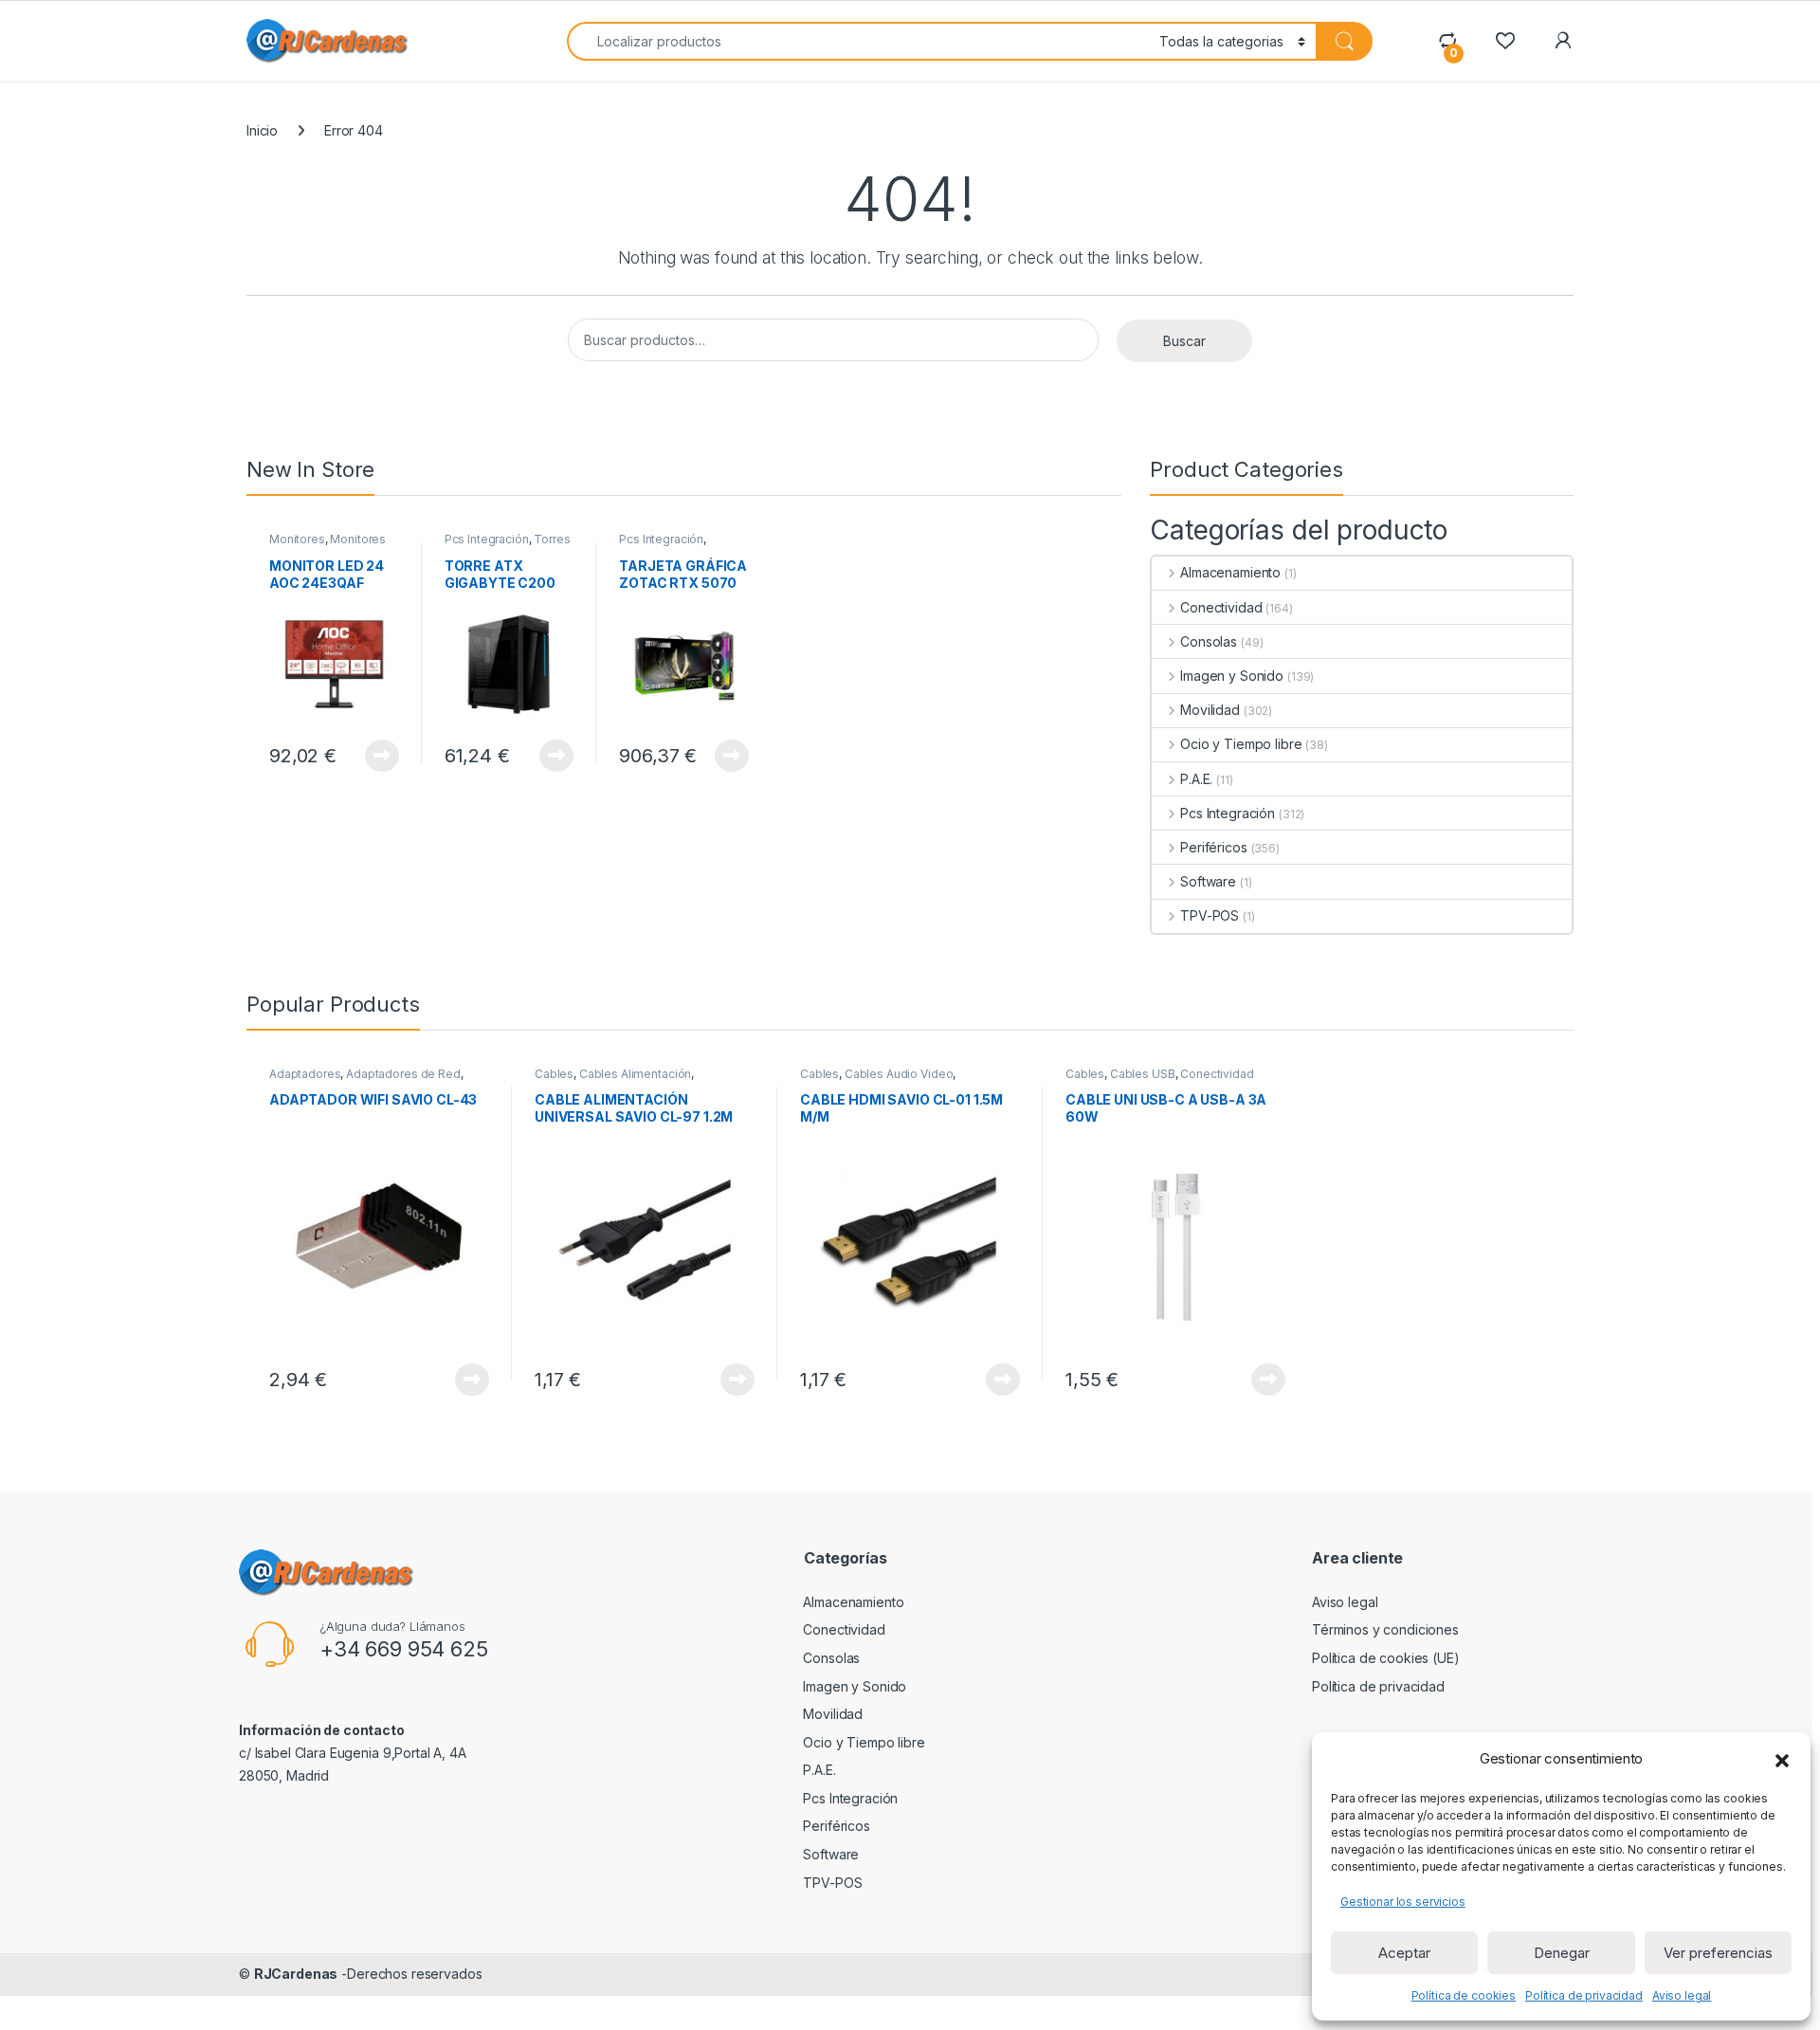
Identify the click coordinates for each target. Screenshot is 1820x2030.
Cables (554, 1074)
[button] (1782, 1759)
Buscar (1184, 341)
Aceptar (1404, 1953)
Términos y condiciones (1385, 1629)
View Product (375, 756)
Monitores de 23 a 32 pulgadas (328, 545)
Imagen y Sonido (1232, 676)
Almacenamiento (1230, 572)
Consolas (1209, 641)
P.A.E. (1196, 779)
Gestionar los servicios (1403, 1902)
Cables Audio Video (899, 1074)
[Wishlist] (1505, 40)
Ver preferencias (1718, 1953)
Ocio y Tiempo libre (1241, 744)
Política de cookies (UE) (1386, 1658)
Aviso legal (1682, 1995)
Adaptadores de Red (403, 1074)
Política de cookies (1464, 1995)
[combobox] (858, 41)
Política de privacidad (1584, 1995)
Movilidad (1210, 710)
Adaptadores (305, 1074)
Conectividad (1221, 607)
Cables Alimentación (635, 1074)
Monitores (297, 539)
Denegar (1562, 1953)
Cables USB (1143, 1074)
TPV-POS (1210, 915)
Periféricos (1213, 847)
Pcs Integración (487, 539)
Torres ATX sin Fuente (508, 545)
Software (1208, 881)
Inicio (262, 130)
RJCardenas (296, 1974)
